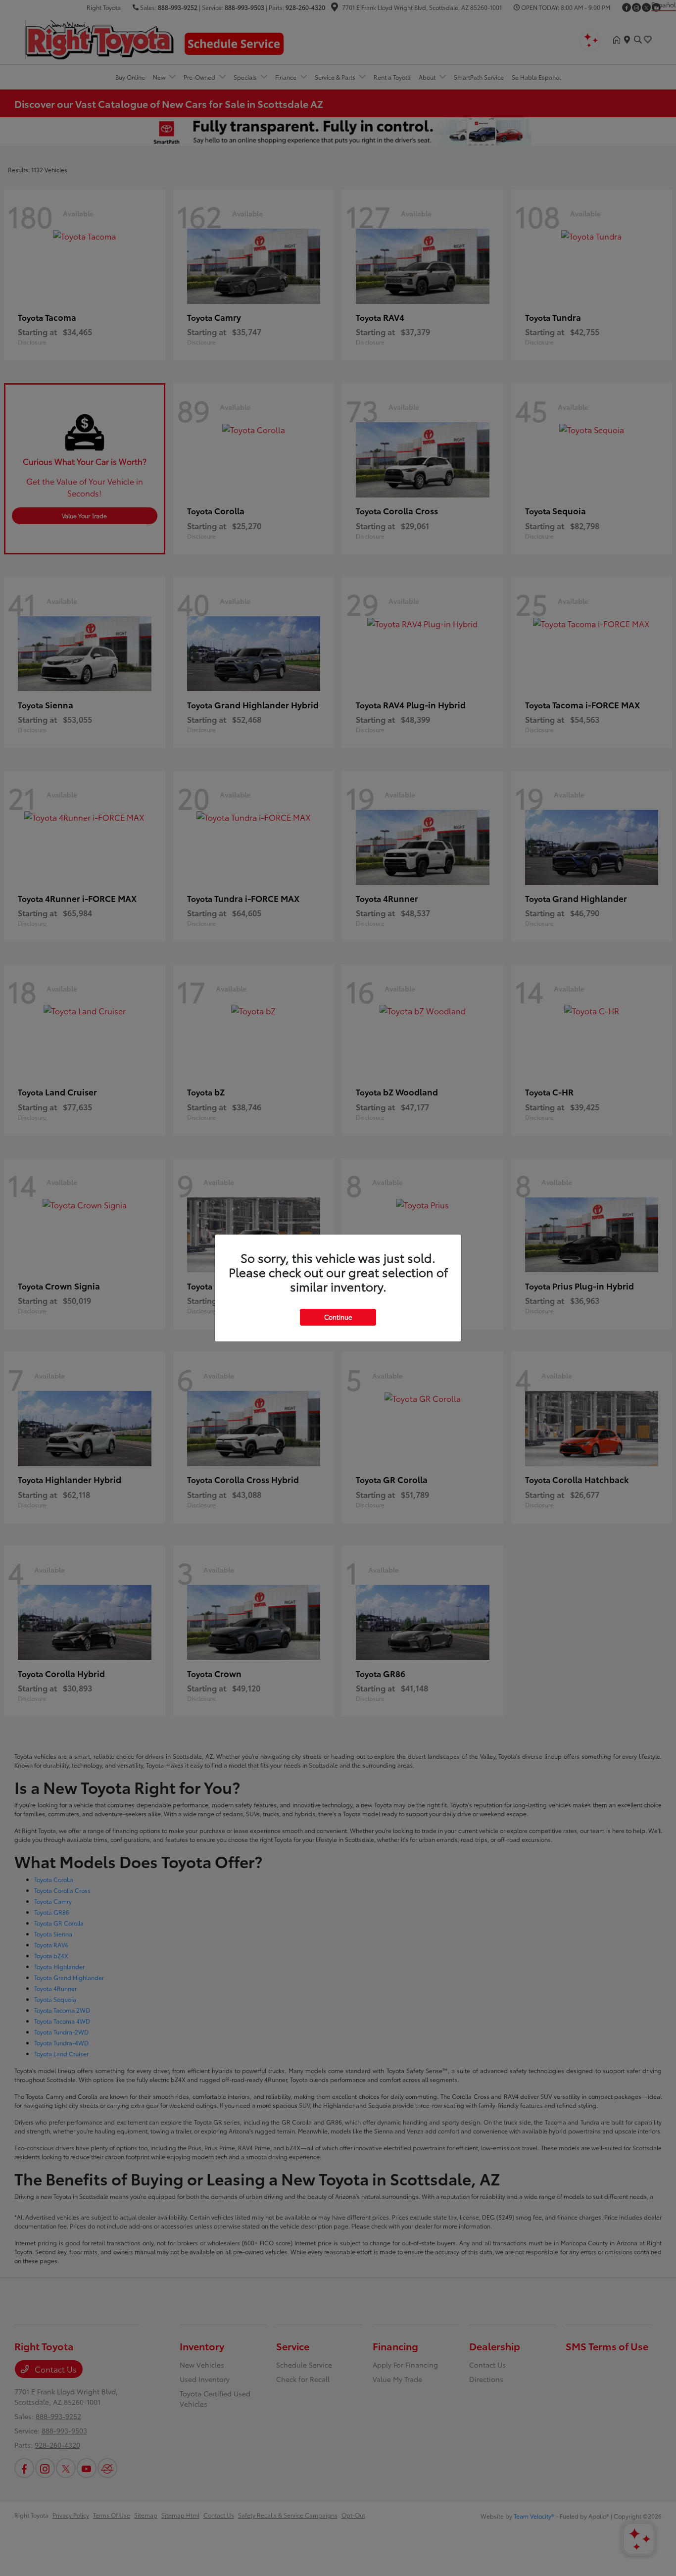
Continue (338, 1317)
